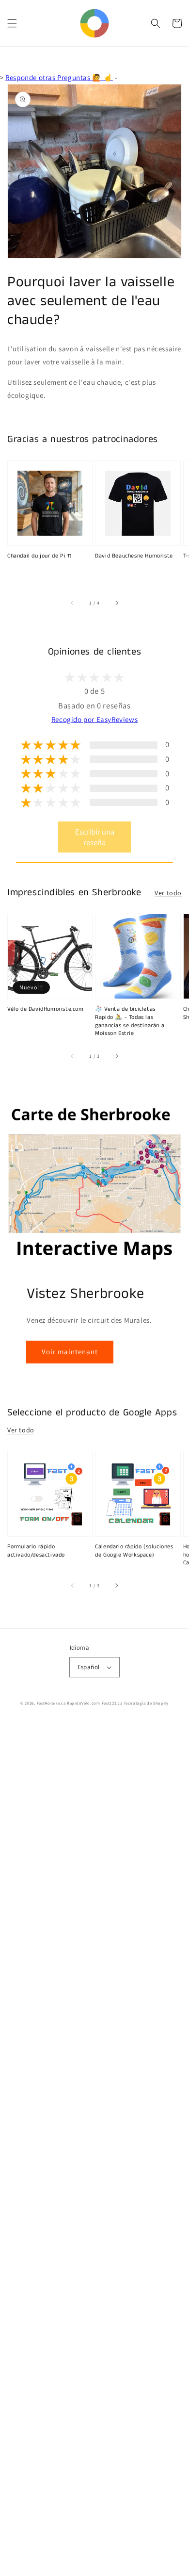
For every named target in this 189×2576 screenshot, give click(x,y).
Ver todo (168, 893)
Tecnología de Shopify (146, 1703)
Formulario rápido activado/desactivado (36, 1551)
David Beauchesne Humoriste (134, 556)
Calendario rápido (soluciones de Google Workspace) (134, 1551)
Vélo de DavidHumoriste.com (46, 1009)
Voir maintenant (70, 1352)
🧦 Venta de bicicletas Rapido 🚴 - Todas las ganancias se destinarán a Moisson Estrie (130, 1021)
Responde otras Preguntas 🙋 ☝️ (59, 77)
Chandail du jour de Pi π (39, 556)
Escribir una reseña (95, 837)
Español (89, 1667)
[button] (12, 23)
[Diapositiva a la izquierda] (73, 603)
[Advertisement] (94, 2149)
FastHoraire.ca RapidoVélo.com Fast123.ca (80, 1703)
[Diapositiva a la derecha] (116, 603)
